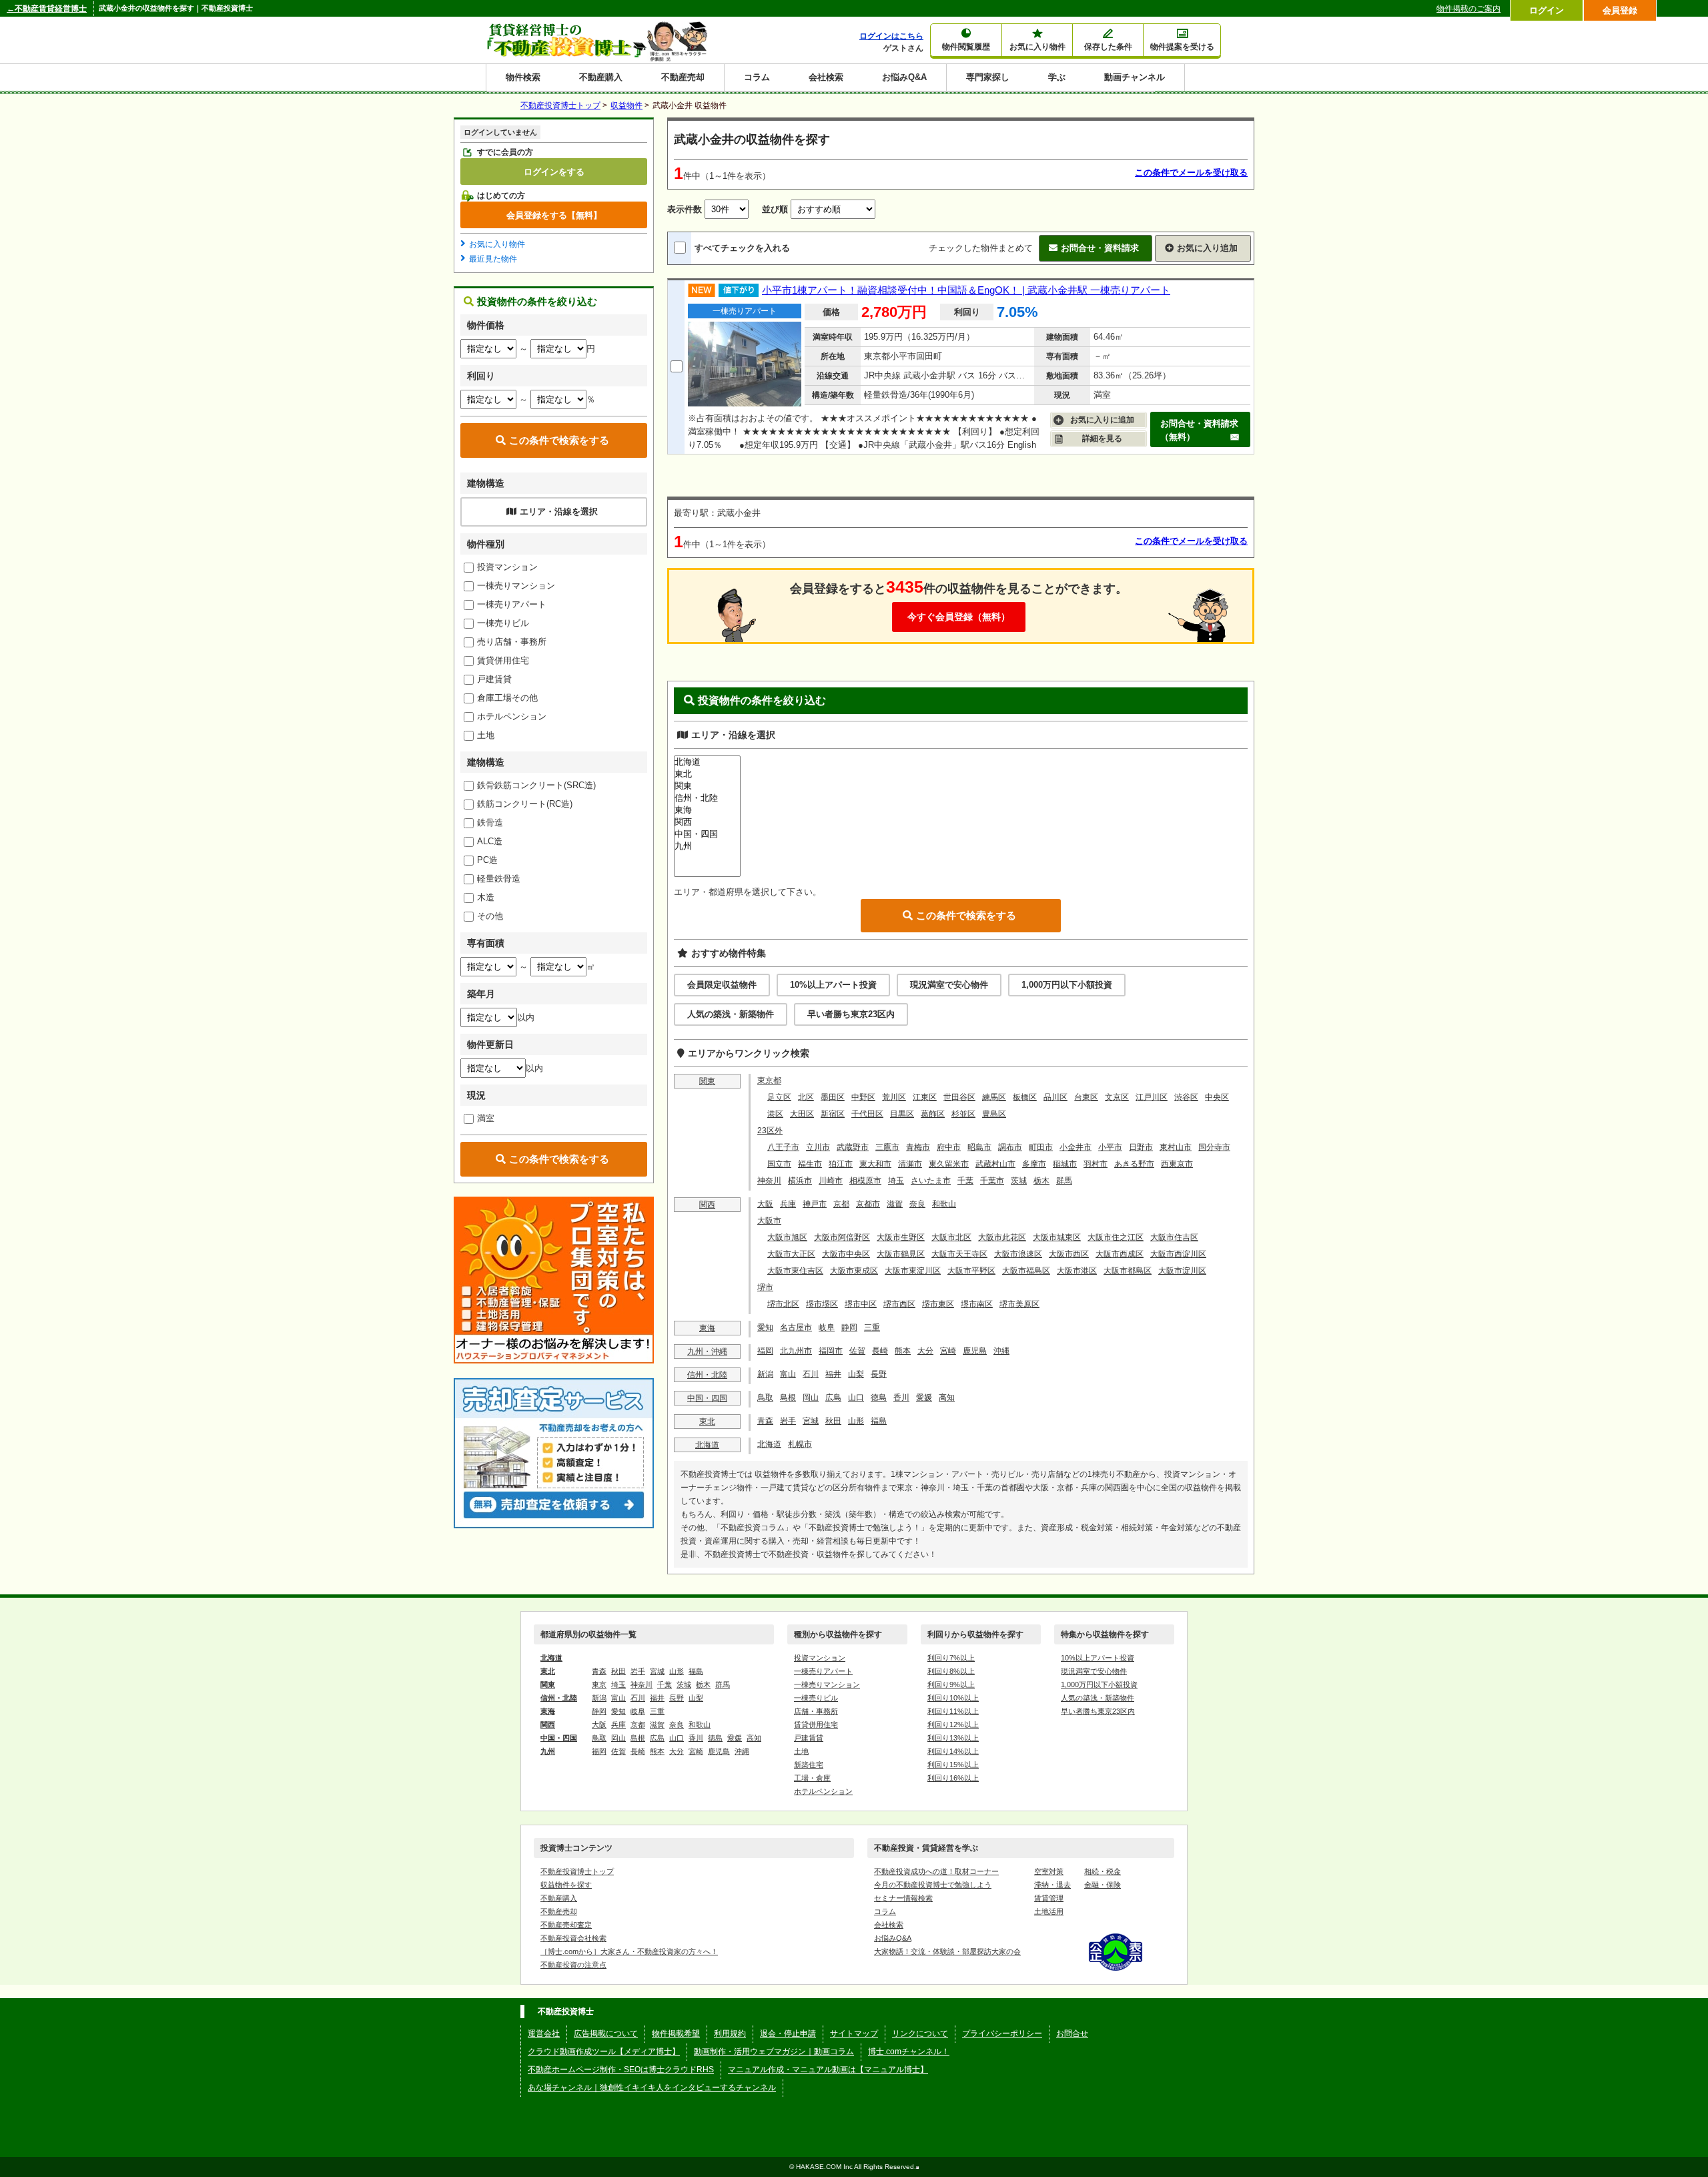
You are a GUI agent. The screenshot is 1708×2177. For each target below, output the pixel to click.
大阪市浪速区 (1018, 1254)
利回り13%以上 (953, 1738)
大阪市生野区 (901, 1237)
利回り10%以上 (953, 1698)
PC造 (487, 860)
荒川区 (894, 1097)
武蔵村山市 (995, 1164)
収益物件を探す (566, 1885)
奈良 (917, 1204)
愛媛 (924, 1397)
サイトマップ (854, 2034)
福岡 (765, 1351)
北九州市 (796, 1351)
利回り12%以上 (953, 1725)
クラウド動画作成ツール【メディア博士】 (604, 2052)
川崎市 (831, 1181)
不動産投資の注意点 (573, 1965)
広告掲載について (606, 2034)
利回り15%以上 (953, 1765)
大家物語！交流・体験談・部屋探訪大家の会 (947, 1951)
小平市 (1110, 1147)
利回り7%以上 (951, 1658)
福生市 (810, 1164)
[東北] (707, 774)
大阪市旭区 (787, 1237)
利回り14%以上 (953, 1751)
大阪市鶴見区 (901, 1254)
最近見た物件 (493, 259)
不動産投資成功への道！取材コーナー (936, 1871)
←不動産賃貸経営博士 (47, 9)
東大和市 (875, 1164)
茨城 (1019, 1181)
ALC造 (490, 841)
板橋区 (1025, 1097)
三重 (872, 1327)
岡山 (811, 1397)
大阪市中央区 (846, 1254)
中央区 (1217, 1097)
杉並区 (963, 1114)
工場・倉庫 (812, 1778)
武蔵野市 (853, 1147)
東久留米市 (949, 1164)
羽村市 (1096, 1164)
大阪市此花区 (1002, 1237)
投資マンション (507, 567)
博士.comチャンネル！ (909, 2052)
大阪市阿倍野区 (842, 1237)
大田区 (802, 1114)
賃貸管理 (1049, 1898)
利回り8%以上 (951, 1671)
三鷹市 (887, 1147)
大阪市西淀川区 (1178, 1254)
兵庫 (788, 1204)
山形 (856, 1421)
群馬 (1064, 1181)
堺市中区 (861, 1304)
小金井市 (1076, 1147)
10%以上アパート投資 (833, 985)
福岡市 (831, 1351)
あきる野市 (1134, 1164)
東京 (599, 1684)
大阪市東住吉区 (795, 1271)
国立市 (779, 1164)
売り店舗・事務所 (512, 642)
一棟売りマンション (516, 586)
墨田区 (833, 1097)
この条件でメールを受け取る (1191, 173)
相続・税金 (1103, 1871)
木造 (486, 897)
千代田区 (867, 1114)
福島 (879, 1421)
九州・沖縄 (707, 1351)
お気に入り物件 (497, 244)
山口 (856, 1397)
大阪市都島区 (1128, 1271)
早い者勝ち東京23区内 (851, 1014)
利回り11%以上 (953, 1711)
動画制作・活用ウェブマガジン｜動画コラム (774, 2052)
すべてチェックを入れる (742, 248)
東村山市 (1176, 1147)
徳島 (879, 1397)
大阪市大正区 (791, 1254)
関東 (707, 1081)
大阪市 (769, 1221)
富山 (788, 1374)
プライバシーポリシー (1002, 2034)
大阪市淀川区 (1182, 1271)
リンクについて (920, 2034)
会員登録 (1620, 10)
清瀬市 (910, 1164)
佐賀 (857, 1351)
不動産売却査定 (566, 1925)
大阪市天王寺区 (959, 1254)
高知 (947, 1397)
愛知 (765, 1327)
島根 (788, 1397)
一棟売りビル (503, 623)
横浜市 (800, 1181)
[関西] (707, 822)
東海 (707, 1328)
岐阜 (827, 1327)
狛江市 (841, 1164)
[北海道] (707, 762)
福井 (833, 1374)
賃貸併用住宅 (503, 660)
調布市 (1010, 1147)
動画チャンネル (1135, 77)
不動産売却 (683, 77)
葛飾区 (933, 1114)
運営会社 (544, 2034)
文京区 (1117, 1097)
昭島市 (979, 1147)
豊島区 (994, 1114)
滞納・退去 (1052, 1885)
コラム (757, 77)
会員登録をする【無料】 (554, 215)
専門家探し (988, 77)
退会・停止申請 (788, 2034)
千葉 (965, 1181)
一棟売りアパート (512, 604)
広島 (833, 1397)
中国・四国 (707, 1398)
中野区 (863, 1097)
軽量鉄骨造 (499, 879)
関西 (707, 1205)
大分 (925, 1351)
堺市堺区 (822, 1304)
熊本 (903, 1351)
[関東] (707, 786)
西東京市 (1177, 1164)
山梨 (856, 1374)
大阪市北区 (951, 1237)
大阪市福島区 (1026, 1271)
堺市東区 (938, 1304)
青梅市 (918, 1147)
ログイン (1547, 10)
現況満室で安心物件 (949, 985)
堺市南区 (977, 1304)
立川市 (818, 1147)
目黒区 (902, 1114)
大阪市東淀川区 (913, 1271)
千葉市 (992, 1181)
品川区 (1055, 1097)
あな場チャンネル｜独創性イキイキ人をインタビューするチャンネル (652, 2088)
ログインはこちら (891, 36)
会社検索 (826, 77)
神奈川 (769, 1181)
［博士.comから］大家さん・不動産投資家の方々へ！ (629, 1951)
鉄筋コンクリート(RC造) (525, 804)
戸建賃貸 (494, 679)
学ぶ (1057, 77)
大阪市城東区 (1057, 1237)
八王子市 (783, 1147)
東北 (707, 1422)
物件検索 (523, 77)
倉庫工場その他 (507, 698)
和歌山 (944, 1204)
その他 (490, 916)
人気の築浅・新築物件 (731, 1014)
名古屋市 (796, 1327)
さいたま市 (931, 1181)
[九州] (707, 846)
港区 (775, 1114)
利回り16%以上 (953, 1778)
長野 (879, 1374)
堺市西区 (899, 1304)
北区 (806, 1097)
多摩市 (1034, 1164)
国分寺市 (1214, 1147)
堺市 (765, 1287)
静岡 (849, 1327)
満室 (486, 1118)
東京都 (769, 1080)
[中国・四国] (707, 834)
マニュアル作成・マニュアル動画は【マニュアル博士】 (828, 2070)
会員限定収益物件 (722, 985)
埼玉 (896, 1181)
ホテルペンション (512, 716)
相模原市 (865, 1181)
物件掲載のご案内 (1468, 9)
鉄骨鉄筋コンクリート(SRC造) (536, 785)
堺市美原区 (1019, 1304)
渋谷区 (1186, 1097)
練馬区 (994, 1097)
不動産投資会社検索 (573, 1938)
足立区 (779, 1097)
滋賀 (895, 1204)
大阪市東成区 (854, 1271)
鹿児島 (975, 1351)
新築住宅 (809, 1765)
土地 (486, 735)
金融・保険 (1103, 1885)
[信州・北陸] (707, 798)
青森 (765, 1421)
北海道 (707, 1445)
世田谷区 (959, 1097)
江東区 (925, 1097)
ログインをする (554, 172)
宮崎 (948, 1351)
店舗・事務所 (816, 1711)
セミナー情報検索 (903, 1898)
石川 (811, 1374)
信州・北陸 (707, 1375)
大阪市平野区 (971, 1271)
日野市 (1141, 1147)
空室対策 (1049, 1871)
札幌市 (800, 1444)
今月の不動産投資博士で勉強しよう (933, 1885)
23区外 (770, 1131)
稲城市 (1065, 1164)
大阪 (765, 1204)
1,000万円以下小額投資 (1067, 985)
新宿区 (833, 1114)
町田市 (1041, 1147)
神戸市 (815, 1204)
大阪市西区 (1069, 1254)
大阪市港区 (1077, 1271)
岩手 (788, 1421)
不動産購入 (601, 77)
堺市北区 (783, 1304)
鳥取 (765, 1397)
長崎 (880, 1351)
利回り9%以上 (951, 1684)
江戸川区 (1152, 1097)
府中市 (949, 1147)
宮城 (811, 1421)
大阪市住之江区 (1116, 1237)
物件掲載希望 (676, 2034)
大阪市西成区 (1120, 1254)
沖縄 (1001, 1351)
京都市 (868, 1204)
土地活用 (1049, 1911)
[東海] (707, 810)
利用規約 (730, 2034)
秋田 (833, 1421)
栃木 (1041, 1181)
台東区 (1086, 1097)
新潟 (765, 1374)
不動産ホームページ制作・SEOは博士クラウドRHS (621, 2070)
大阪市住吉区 (1174, 1237)
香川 (901, 1397)
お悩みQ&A (904, 77)
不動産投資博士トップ (577, 1871)
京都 (841, 1204)
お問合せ (1072, 2034)
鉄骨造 (490, 823)
